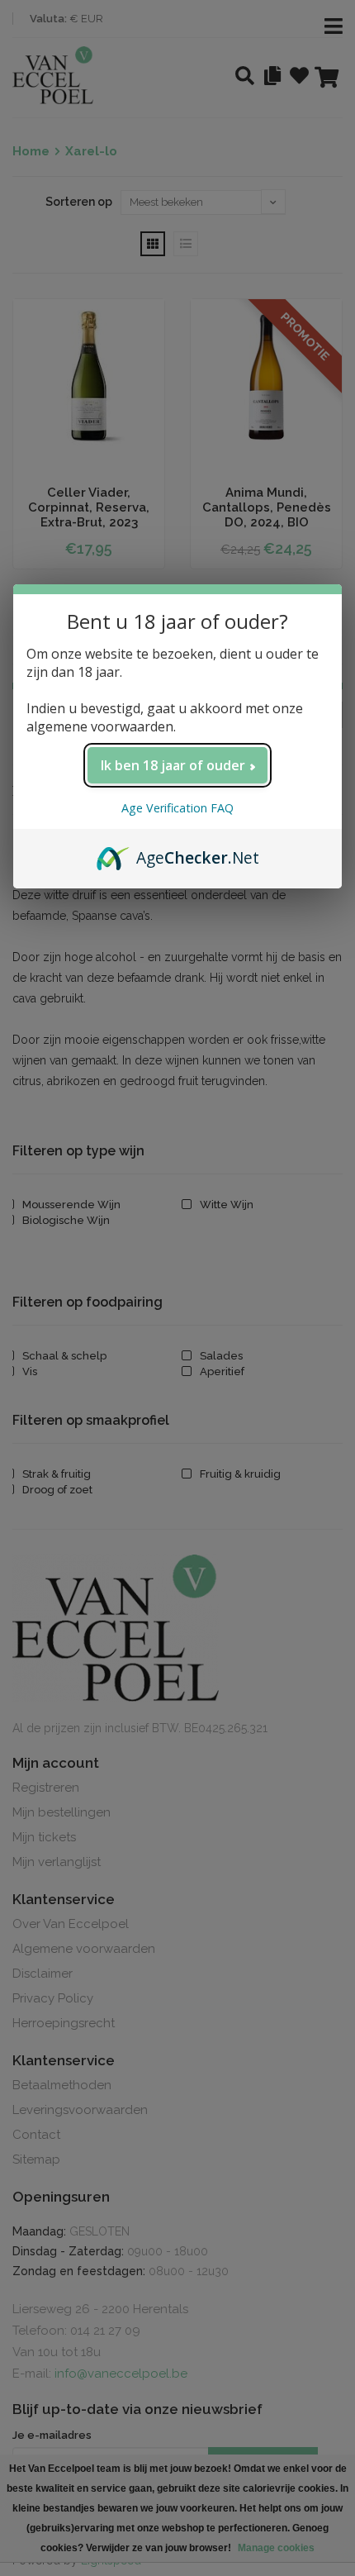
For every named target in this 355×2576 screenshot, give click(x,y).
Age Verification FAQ (177, 808)
